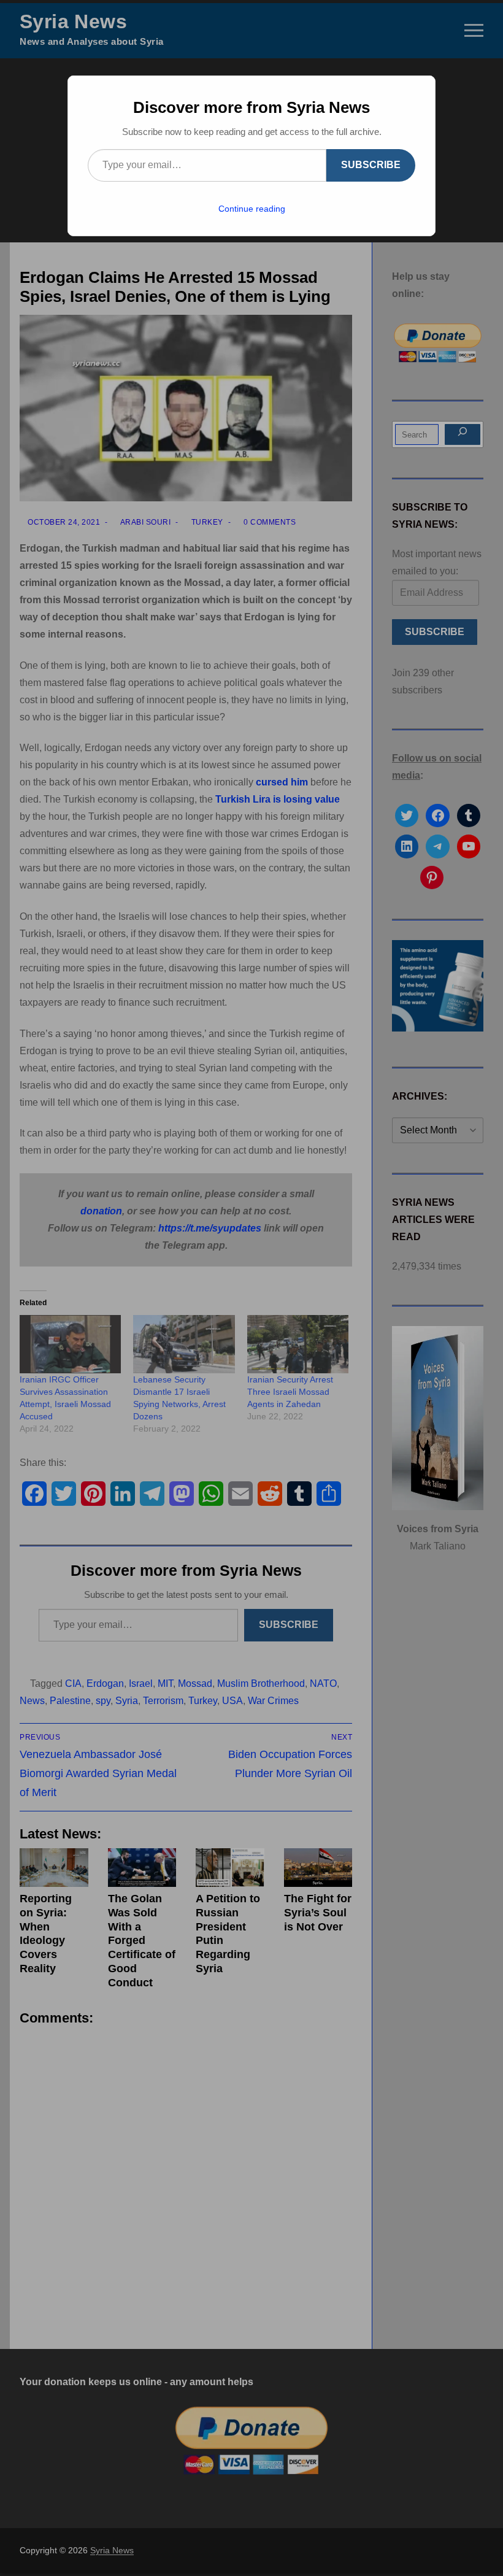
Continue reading (252, 209)
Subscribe (371, 165)
